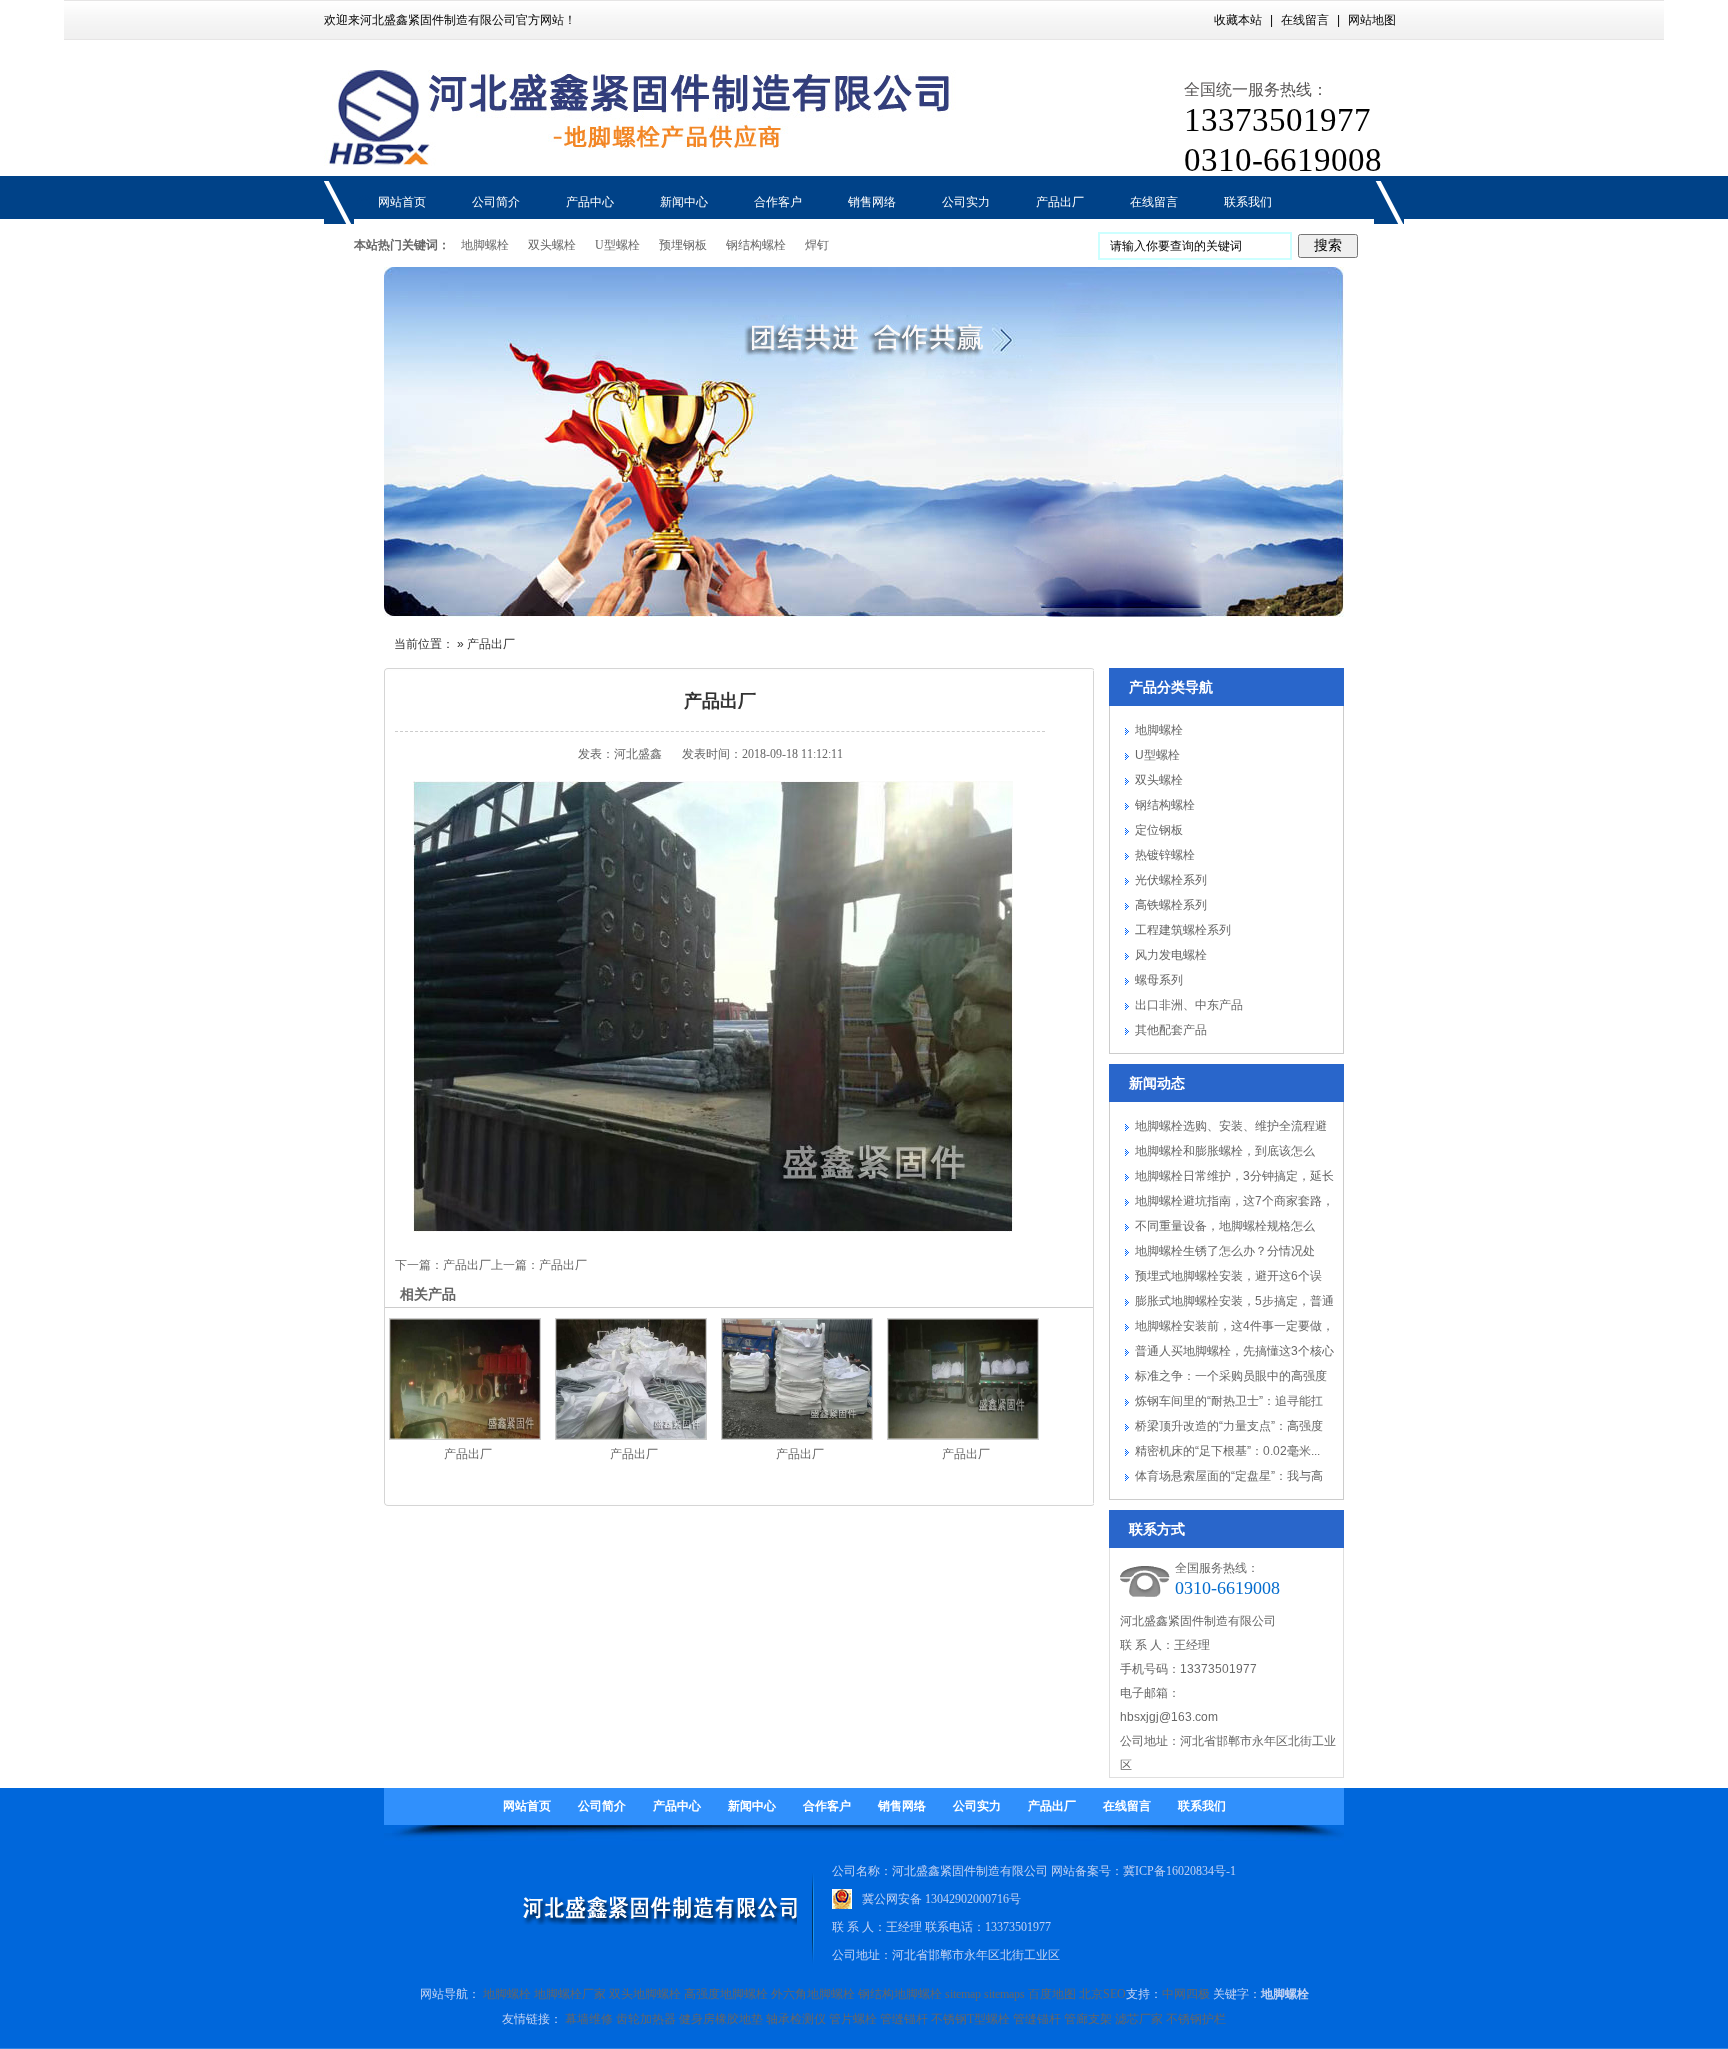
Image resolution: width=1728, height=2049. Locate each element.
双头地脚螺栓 (645, 1994)
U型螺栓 (617, 245)
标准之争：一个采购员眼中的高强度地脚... (1231, 1379)
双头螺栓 (552, 245)
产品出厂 (491, 644)
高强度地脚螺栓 (726, 1994)
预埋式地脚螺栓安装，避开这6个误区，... (1228, 1279)
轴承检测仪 (796, 2019)
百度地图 (1052, 1994)
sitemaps (1004, 1994)
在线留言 (1305, 20)
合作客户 (827, 1806)
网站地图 (1372, 20)
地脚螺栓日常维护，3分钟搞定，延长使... (1234, 1179)
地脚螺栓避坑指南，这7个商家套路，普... (1234, 1204)
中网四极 (1186, 1994)
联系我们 (1202, 1806)
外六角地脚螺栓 (813, 1994)
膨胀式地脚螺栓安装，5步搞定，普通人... (1234, 1304)
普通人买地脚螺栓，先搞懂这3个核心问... (1234, 1354)
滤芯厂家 (1139, 2019)
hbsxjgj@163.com (1169, 1717)
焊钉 (817, 245)
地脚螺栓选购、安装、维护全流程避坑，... (1231, 1129)
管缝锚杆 (904, 2019)
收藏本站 (1238, 20)
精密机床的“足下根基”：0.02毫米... (1227, 1451)
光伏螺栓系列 (1171, 880)
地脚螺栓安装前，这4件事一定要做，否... (1234, 1329)
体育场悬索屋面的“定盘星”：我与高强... (1229, 1479)
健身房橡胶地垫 (721, 2019)
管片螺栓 (853, 2019)
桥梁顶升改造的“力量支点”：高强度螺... (1229, 1429)
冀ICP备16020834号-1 (1179, 1871)
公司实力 (977, 1806)
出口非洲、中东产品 (1189, 1005)
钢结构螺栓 (756, 245)
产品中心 (677, 1806)
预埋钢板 (683, 245)
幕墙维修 (589, 2019)
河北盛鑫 (638, 754)
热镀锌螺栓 (1165, 855)
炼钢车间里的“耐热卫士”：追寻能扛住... (1229, 1404)
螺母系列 (1159, 980)
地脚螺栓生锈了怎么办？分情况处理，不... (1225, 1254)
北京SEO (1102, 1994)
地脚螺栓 (485, 245)
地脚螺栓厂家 (570, 1994)
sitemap (963, 1994)
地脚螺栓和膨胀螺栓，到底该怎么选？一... (1225, 1154)
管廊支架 (1088, 2019)
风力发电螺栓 (1171, 955)
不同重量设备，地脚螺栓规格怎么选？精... (1225, 1229)
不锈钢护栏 (1196, 2019)
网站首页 (527, 1806)
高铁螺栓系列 (1171, 905)
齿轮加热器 (646, 2019)
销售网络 (902, 1806)
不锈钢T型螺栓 (970, 2019)
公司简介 (602, 1806)
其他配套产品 (1171, 1030)
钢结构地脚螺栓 (900, 1994)
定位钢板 (1159, 830)
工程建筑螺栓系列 (1183, 930)
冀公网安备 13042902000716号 (941, 1895)
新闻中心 (752, 1806)
